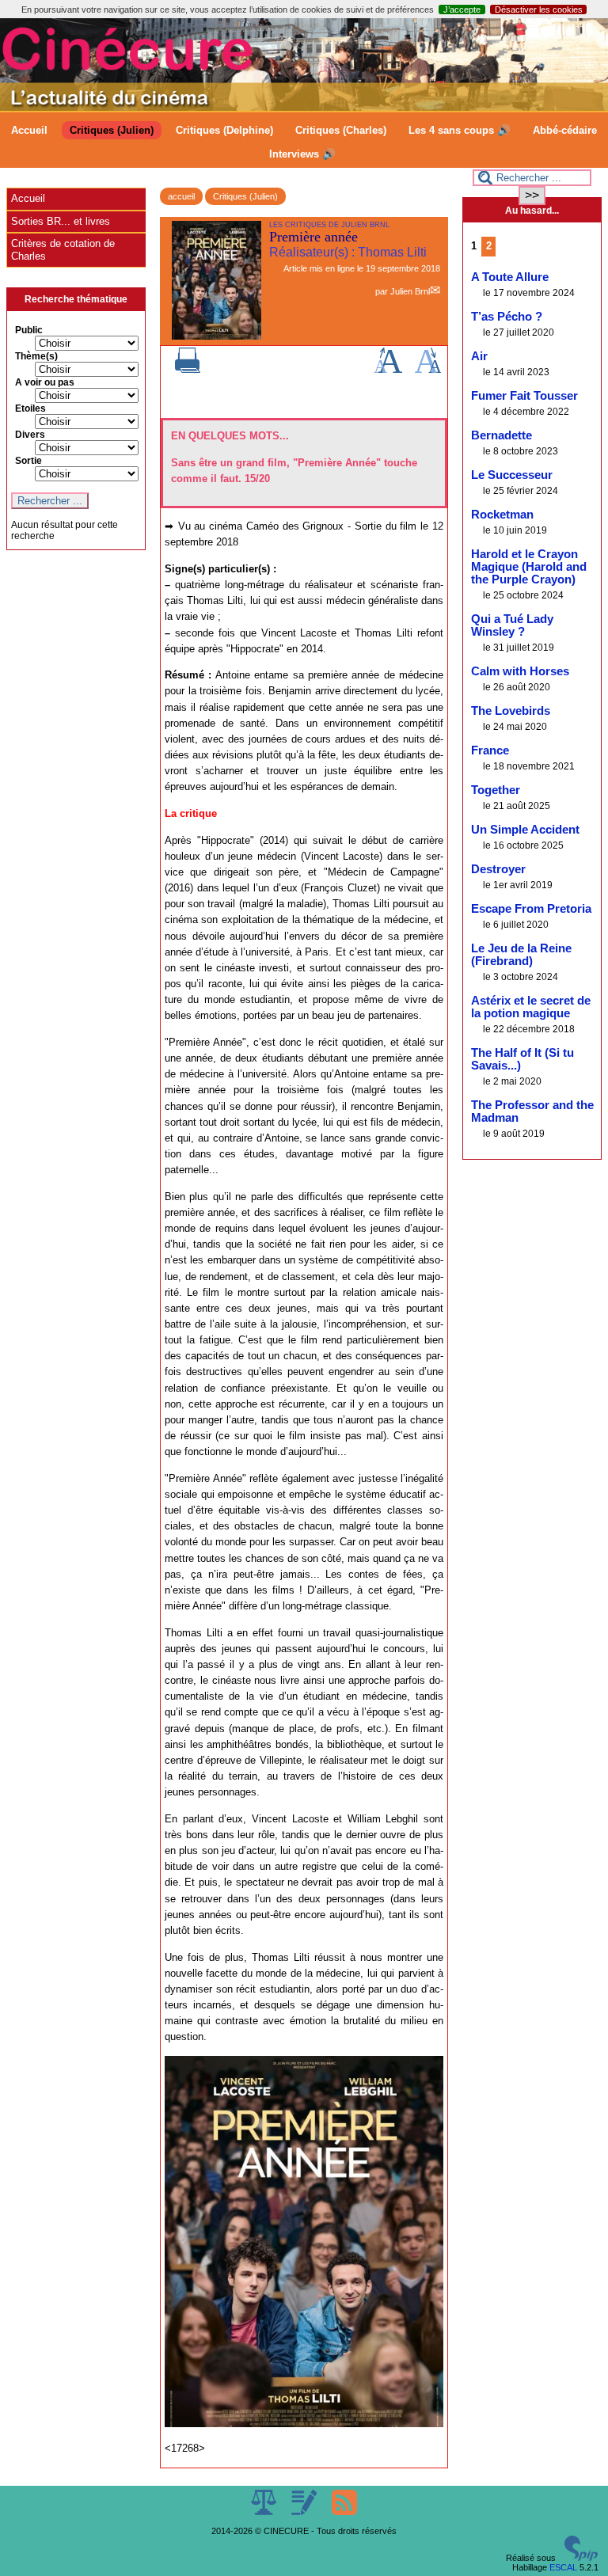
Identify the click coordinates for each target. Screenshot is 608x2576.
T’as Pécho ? (507, 317)
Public (29, 330)
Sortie (28, 461)
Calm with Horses (520, 671)
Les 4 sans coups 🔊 (460, 130)
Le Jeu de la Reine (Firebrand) (521, 955)
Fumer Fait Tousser (524, 396)
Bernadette (502, 435)
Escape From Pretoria (531, 909)
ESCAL (563, 2567)
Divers (30, 435)
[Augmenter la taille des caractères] (388, 370)
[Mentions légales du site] (265, 2512)
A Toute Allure (510, 277)
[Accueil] (304, 108)
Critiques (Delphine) (224, 130)
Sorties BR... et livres (61, 221)
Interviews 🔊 (302, 154)
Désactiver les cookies (539, 9)
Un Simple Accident (525, 830)
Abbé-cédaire (565, 130)
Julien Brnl (410, 291)
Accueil (29, 130)
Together (496, 790)
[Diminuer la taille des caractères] (428, 370)
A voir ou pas (45, 382)
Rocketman (502, 515)
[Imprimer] (188, 370)
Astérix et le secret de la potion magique (531, 1007)
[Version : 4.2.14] (581, 2558)
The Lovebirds (511, 711)
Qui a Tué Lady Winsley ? (512, 625)
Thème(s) (36, 356)
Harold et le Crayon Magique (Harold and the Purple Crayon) (529, 567)
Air (479, 356)
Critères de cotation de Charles (63, 250)
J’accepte (462, 9)
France (490, 750)
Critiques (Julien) (112, 130)
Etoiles (30, 408)
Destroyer (498, 869)
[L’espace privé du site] (305, 2512)
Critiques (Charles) (341, 130)
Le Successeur (512, 475)
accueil (181, 196)
